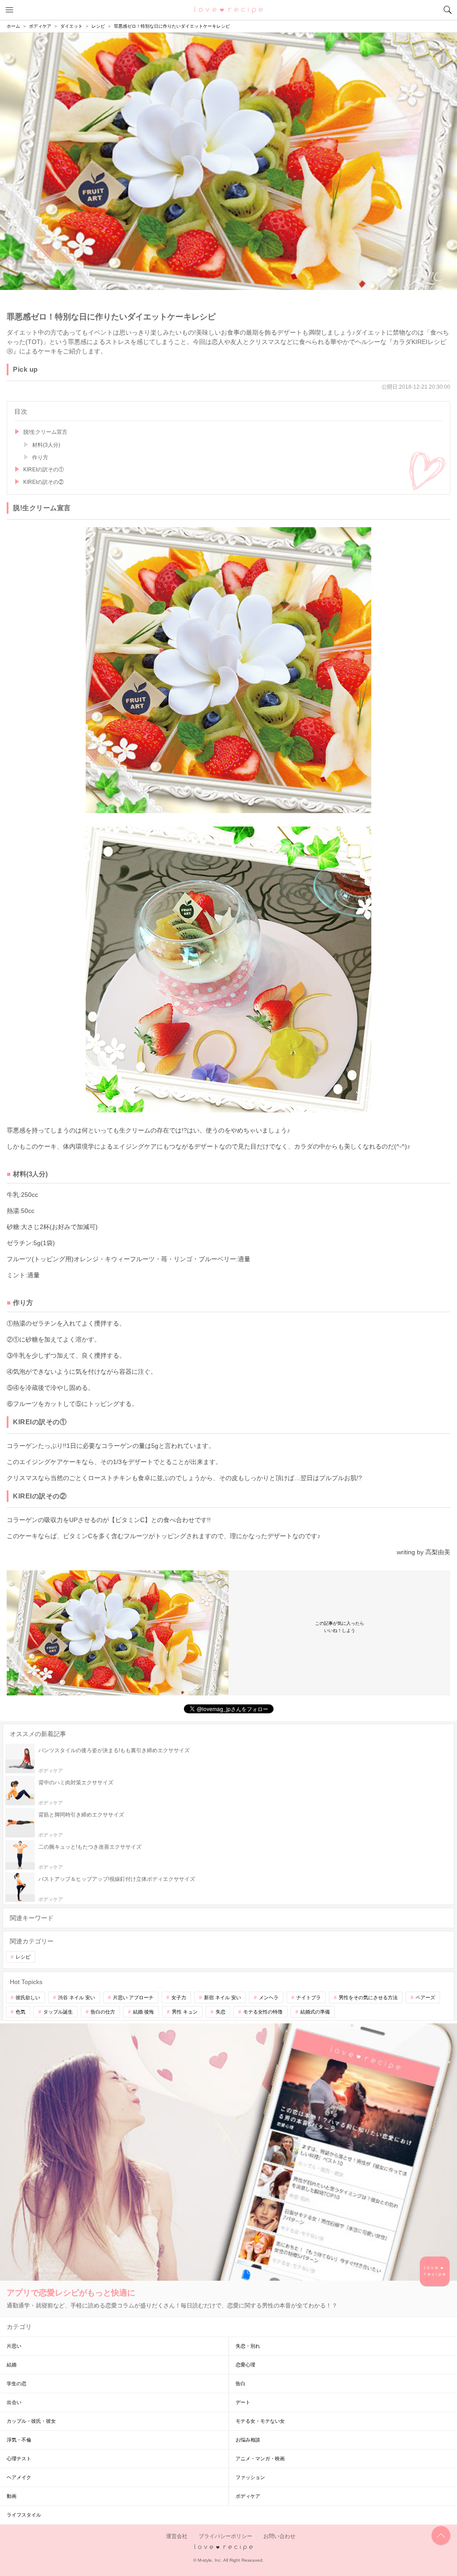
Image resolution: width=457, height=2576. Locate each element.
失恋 (220, 2012)
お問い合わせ (279, 2536)
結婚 (12, 2365)
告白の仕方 (103, 2012)
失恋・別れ (248, 2346)
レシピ (23, 1957)
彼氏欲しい (28, 1997)
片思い (14, 2346)
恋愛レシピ (229, 9)
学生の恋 (17, 2383)
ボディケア (248, 2496)
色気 (21, 2012)
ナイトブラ (309, 1997)
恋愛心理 (245, 2365)
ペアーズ (425, 1997)
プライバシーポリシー (225, 2536)
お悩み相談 (248, 2440)
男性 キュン (185, 2012)
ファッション (250, 2477)
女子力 (179, 1997)
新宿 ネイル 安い (222, 1997)
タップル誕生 (58, 2012)
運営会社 (177, 2536)
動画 (12, 2496)
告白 (241, 2383)
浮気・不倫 (19, 2440)
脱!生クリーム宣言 (45, 432)
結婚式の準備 (315, 2012)
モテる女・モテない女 (260, 2421)
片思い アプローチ (133, 1997)
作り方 (40, 457)
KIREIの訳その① (44, 470)
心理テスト (19, 2459)
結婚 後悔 (143, 2012)
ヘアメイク (19, 2477)
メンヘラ (269, 1997)
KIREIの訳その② (44, 482)
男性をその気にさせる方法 (368, 1997)
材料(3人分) (46, 445)
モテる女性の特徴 (263, 2012)
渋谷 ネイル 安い (77, 1997)
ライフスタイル (24, 2515)
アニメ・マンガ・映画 (260, 2459)
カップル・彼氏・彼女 (31, 2421)
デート (243, 2402)
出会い (14, 2402)
